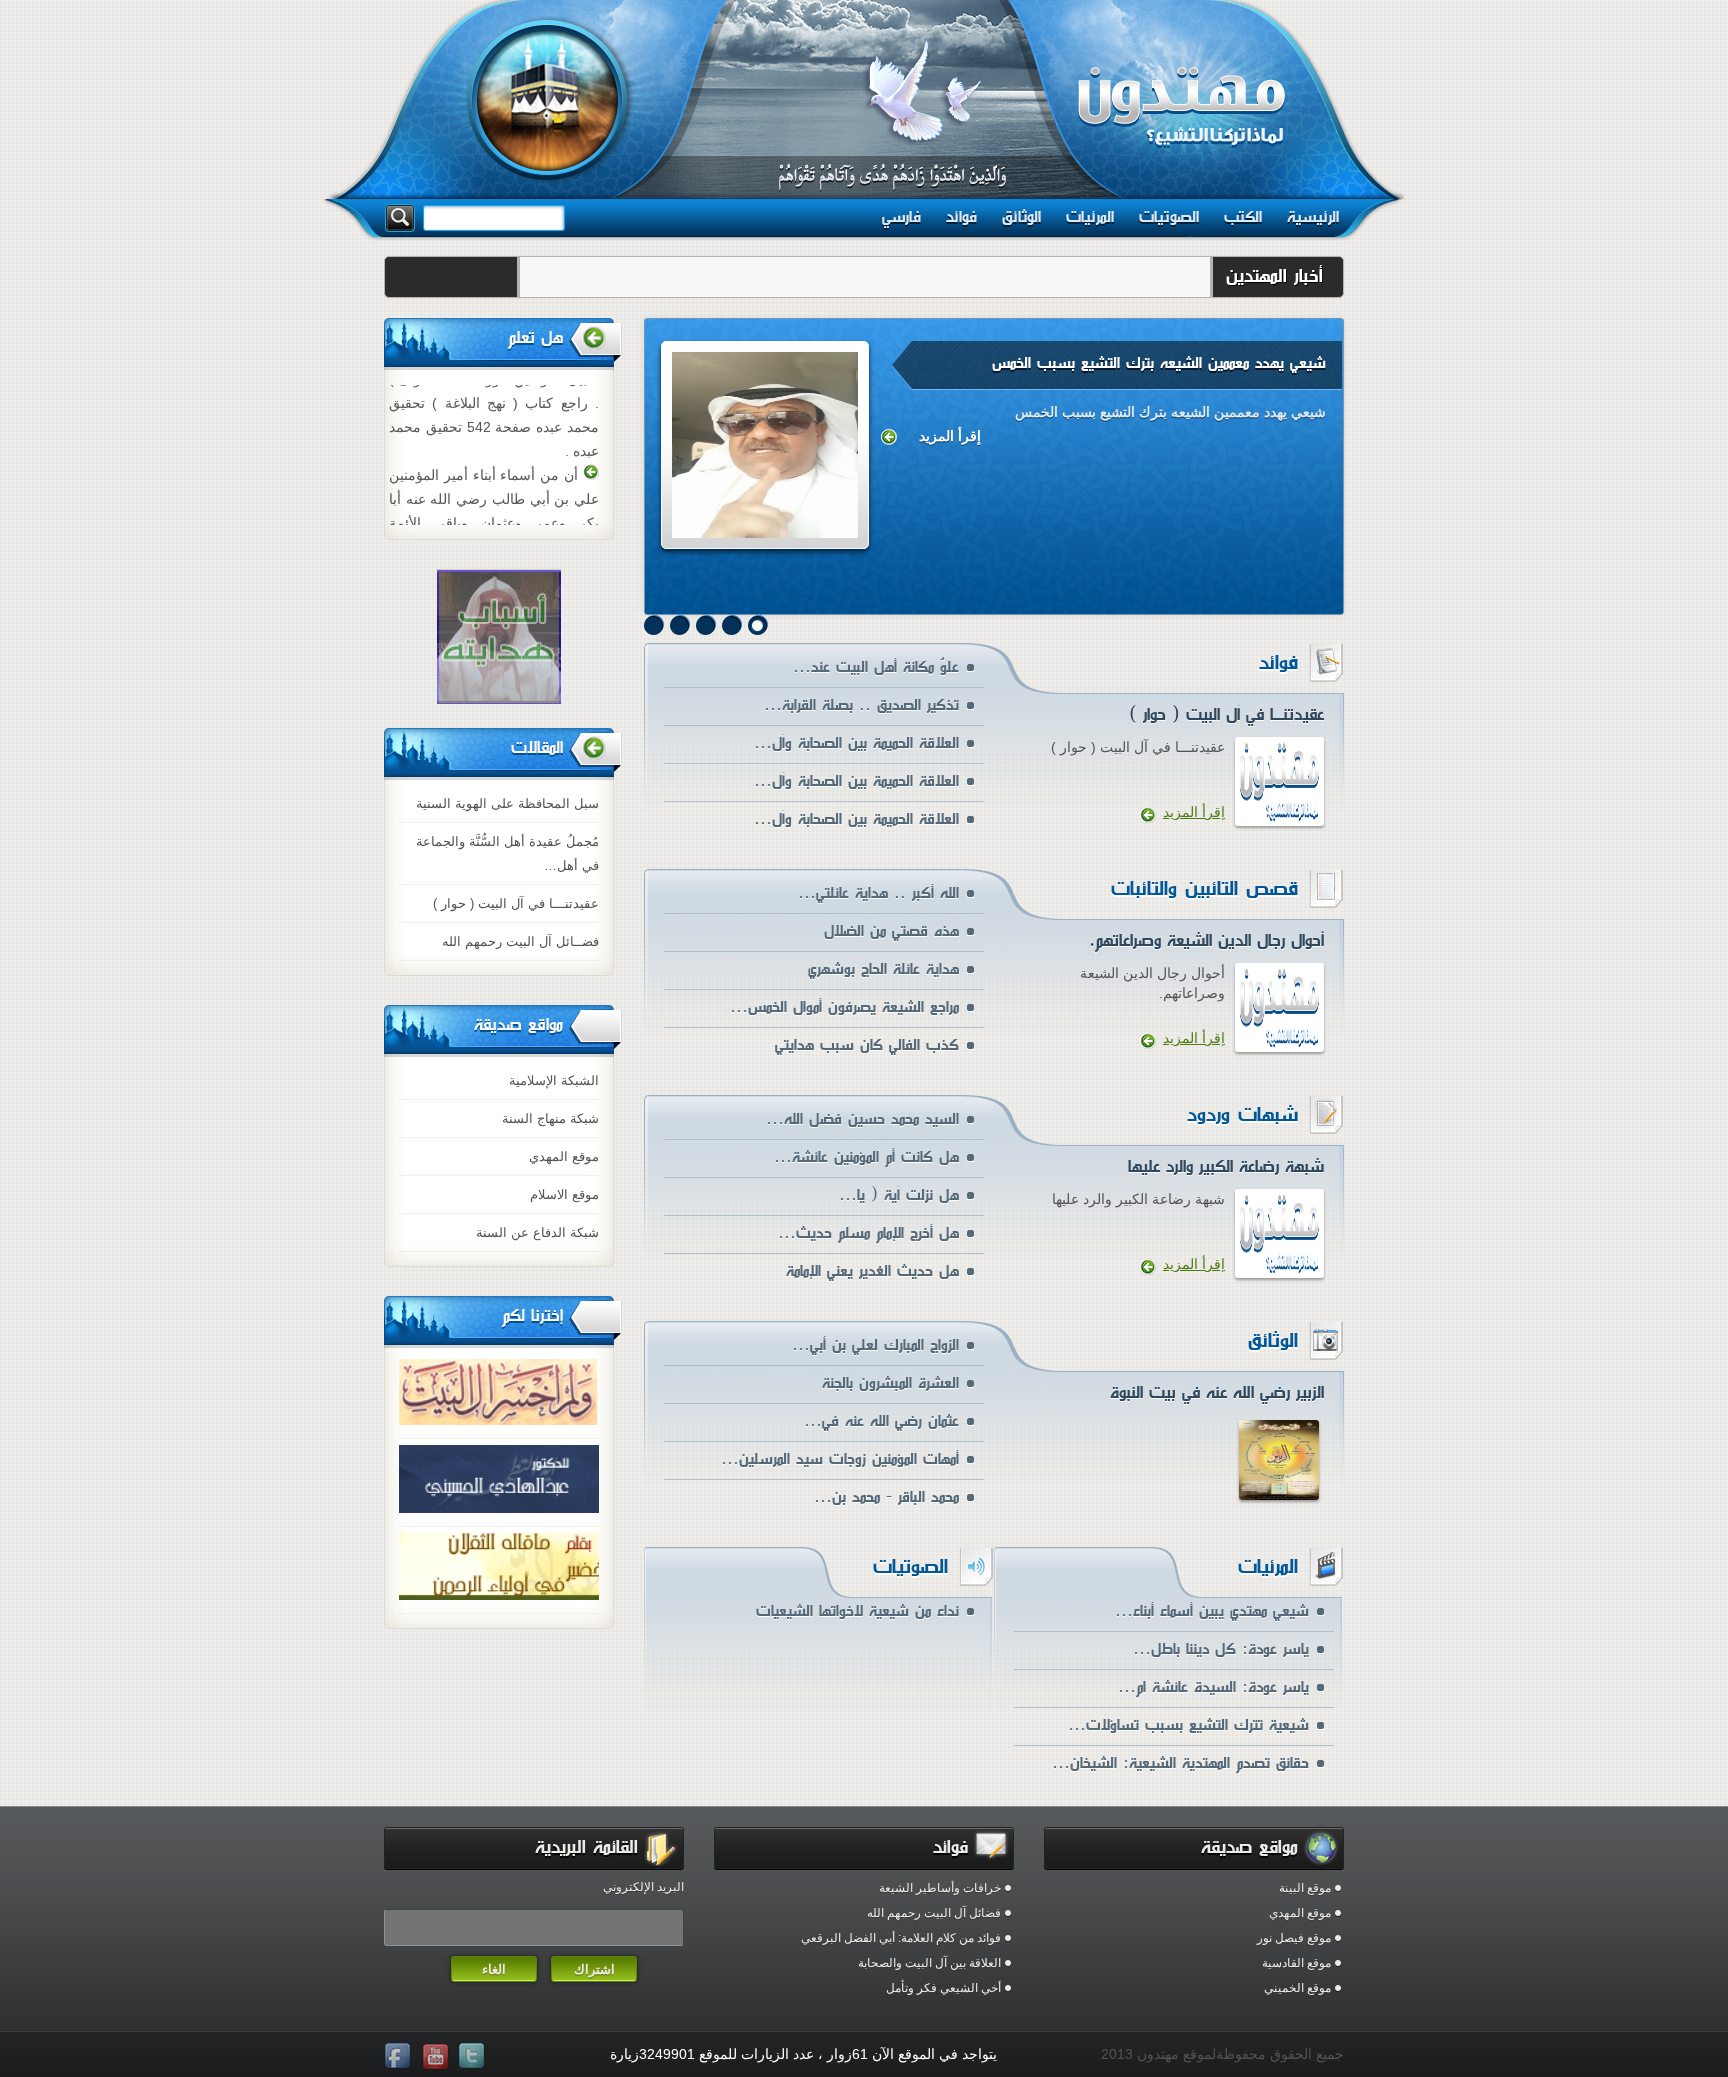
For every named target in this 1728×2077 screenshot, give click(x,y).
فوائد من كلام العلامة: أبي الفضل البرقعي (901, 1938)
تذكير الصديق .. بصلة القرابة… (861, 705)
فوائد (961, 217)
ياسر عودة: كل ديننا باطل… (1221, 1649)
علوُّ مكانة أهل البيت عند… (876, 667)
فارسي (901, 217)
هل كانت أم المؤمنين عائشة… (866, 1157)
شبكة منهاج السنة (550, 1118)
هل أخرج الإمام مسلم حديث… (868, 1233)
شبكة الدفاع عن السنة (537, 1232)
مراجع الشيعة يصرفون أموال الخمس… (844, 1007)
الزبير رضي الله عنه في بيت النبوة (1217, 1392)
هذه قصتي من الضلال (891, 931)
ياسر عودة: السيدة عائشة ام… (1213, 1687)
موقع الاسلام (564, 1194)
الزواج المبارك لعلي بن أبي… (875, 1345)
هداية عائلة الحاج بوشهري (883, 969)
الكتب (1243, 217)
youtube (437, 2057)
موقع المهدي (564, 1156)
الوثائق (1021, 217)
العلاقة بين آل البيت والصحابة (929, 1963)
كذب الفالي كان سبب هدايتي (867, 1045)
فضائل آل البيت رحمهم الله (934, 1913)
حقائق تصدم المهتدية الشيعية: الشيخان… (1180, 1763)
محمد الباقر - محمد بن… (886, 1497)
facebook (400, 2057)
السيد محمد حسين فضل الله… (862, 1119)
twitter (474, 2057)
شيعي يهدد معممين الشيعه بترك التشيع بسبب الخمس (1159, 363)
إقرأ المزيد (950, 436)
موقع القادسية (1296, 1963)
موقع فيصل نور (1294, 1938)
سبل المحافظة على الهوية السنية (507, 803)
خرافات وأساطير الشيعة (940, 1888)
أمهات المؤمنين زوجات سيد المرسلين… (840, 1459)
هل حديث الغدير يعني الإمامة (872, 1271)
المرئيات (1090, 217)
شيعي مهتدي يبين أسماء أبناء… (1212, 1611)
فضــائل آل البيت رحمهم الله (520, 941)
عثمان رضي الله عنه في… (881, 1421)
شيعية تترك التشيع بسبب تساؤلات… (1188, 1725)
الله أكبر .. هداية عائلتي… (878, 893)
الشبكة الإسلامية (554, 1080)
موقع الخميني (1297, 1988)
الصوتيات (1169, 217)
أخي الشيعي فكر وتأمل (943, 1988)
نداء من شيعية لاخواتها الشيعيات (857, 1611)
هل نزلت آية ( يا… (899, 1195)
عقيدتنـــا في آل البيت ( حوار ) (516, 903)
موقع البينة (1305, 1888)
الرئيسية (1313, 217)
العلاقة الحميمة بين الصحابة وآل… (856, 743)
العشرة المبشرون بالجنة (890, 1383)
